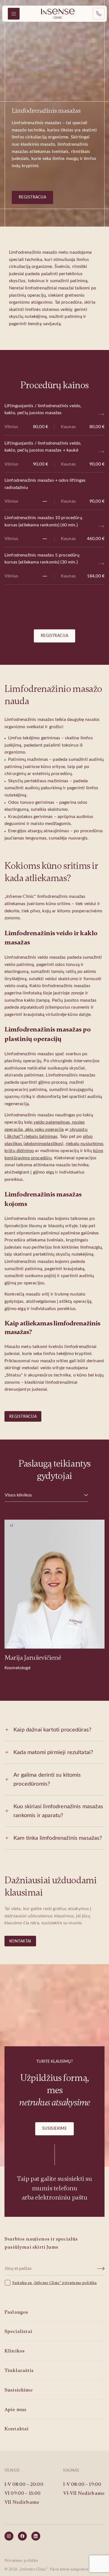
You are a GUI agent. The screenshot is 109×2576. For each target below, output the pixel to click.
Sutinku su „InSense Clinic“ (37, 2283)
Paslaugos (16, 2312)
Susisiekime (55, 2129)
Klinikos (15, 2351)
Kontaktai (20, 1941)
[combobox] (46, 1495)
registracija (32, 197)
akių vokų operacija (44, 1129)
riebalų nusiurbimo (84, 1144)
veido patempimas (51, 1122)
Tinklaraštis (19, 2370)
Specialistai (18, 2331)
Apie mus (15, 2409)
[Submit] (101, 2269)
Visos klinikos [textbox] (18, 1495)
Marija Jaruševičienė (33, 1658)
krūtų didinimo (19, 1151)
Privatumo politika (21, 2561)
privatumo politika (79, 2283)
